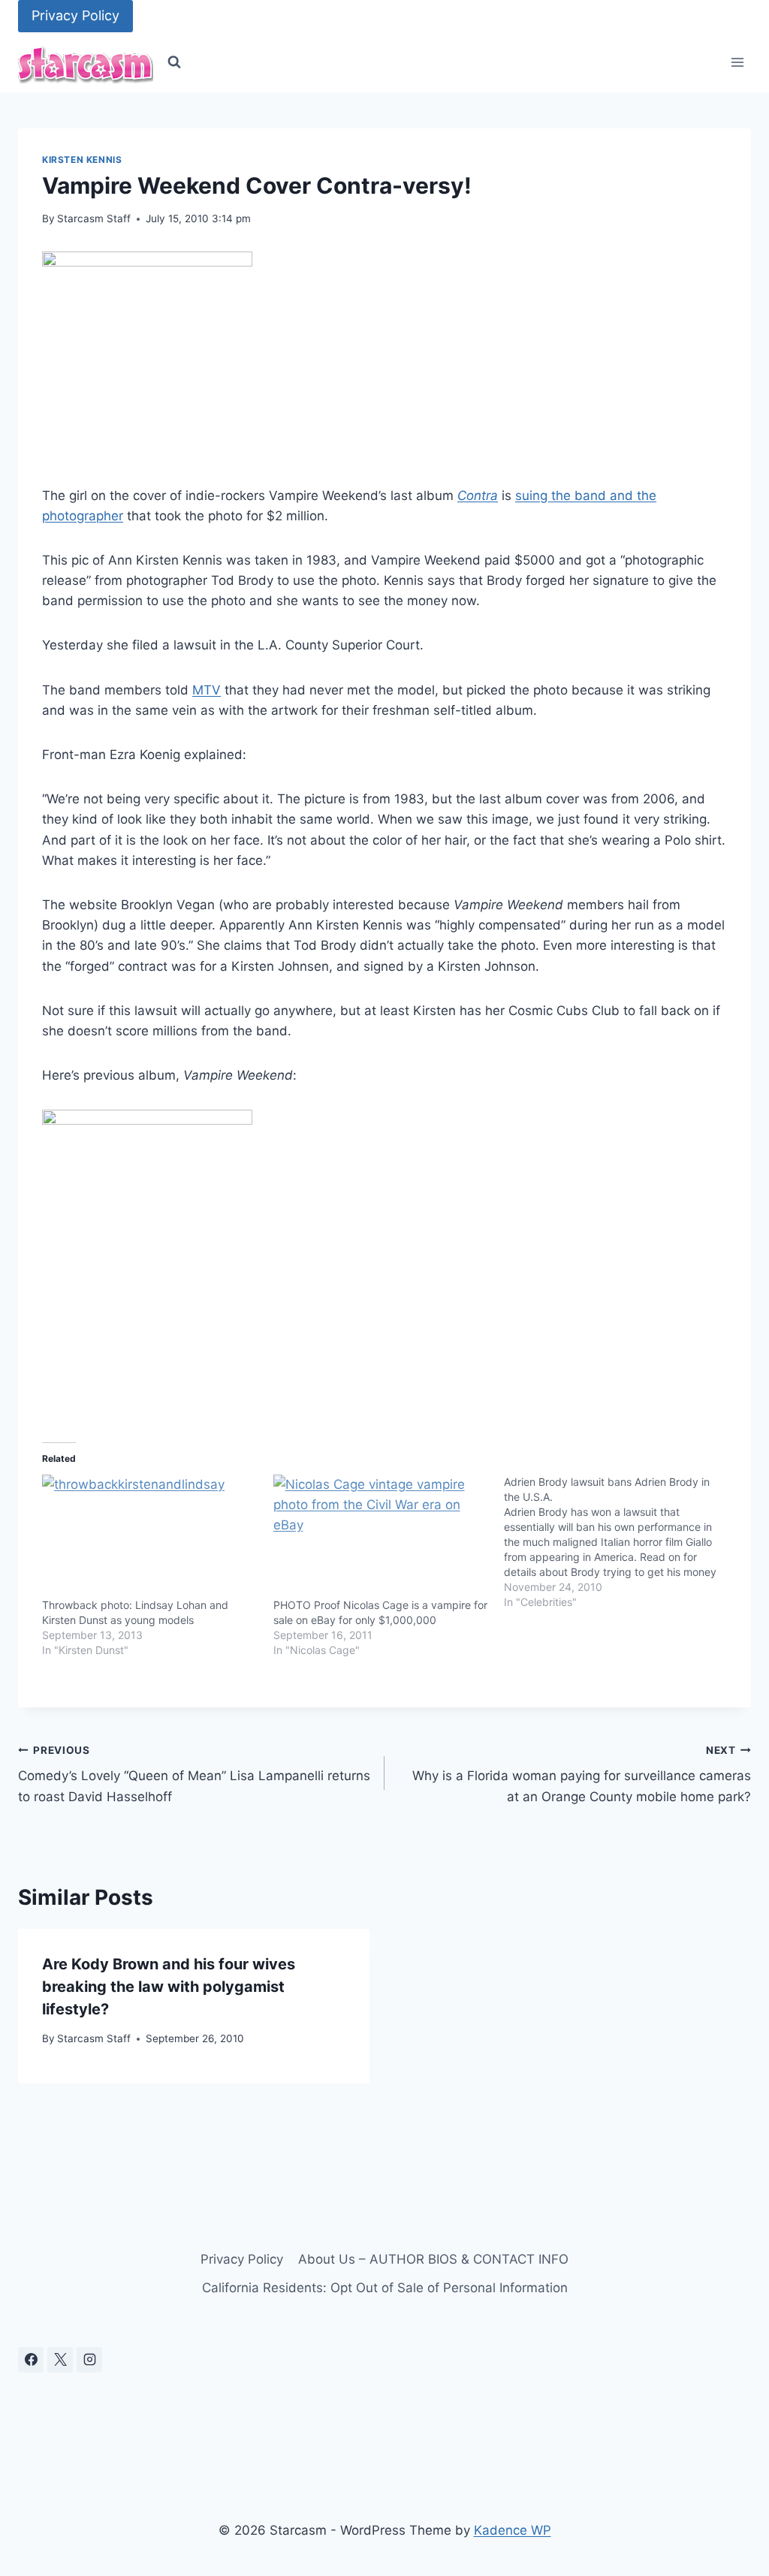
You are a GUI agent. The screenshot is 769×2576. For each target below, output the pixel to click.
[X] (60, 2360)
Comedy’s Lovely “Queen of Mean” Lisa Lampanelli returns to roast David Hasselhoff (194, 1774)
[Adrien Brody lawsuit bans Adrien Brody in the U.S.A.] (620, 1542)
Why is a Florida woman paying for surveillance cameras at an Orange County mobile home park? (582, 1774)
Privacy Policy (75, 15)
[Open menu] (737, 63)
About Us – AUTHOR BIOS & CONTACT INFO (433, 2259)
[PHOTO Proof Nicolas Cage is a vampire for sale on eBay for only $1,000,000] (381, 1536)
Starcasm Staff (94, 218)
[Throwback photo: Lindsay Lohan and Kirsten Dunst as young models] (150, 1536)
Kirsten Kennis (82, 160)
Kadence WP (513, 2530)
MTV (207, 690)
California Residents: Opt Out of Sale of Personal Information (385, 2288)
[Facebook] (31, 2360)
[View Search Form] (174, 62)
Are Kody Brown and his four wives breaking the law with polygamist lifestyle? (169, 1987)
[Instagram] (89, 2360)
